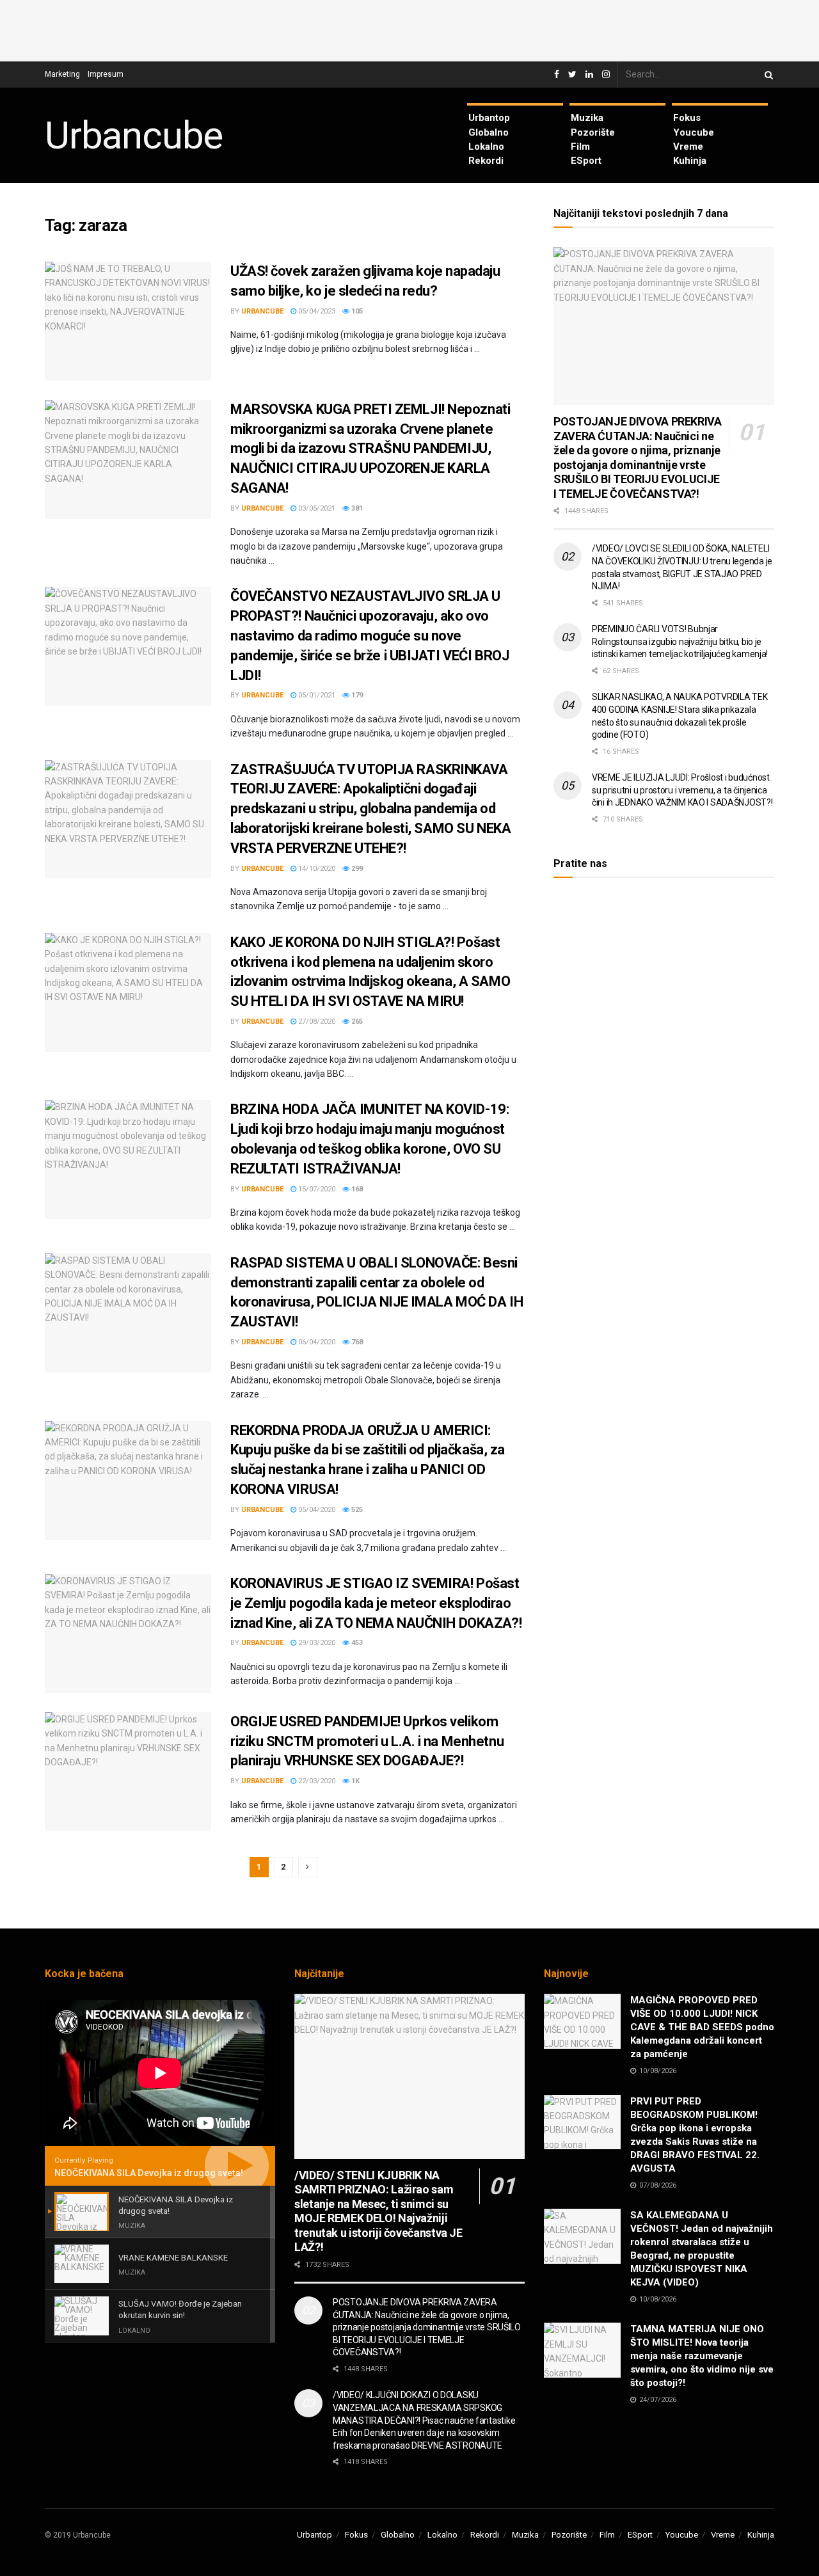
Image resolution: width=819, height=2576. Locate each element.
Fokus (687, 118)
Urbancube (134, 136)
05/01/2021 (316, 695)
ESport (586, 161)
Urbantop (489, 118)
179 (356, 695)
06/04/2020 (316, 1342)
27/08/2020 (316, 1022)
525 (356, 1510)
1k (354, 1781)
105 (356, 311)
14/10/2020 (316, 869)
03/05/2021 (316, 508)
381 (356, 508)
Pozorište (593, 132)
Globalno (489, 132)
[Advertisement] (409, 29)
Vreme (688, 147)
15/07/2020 (316, 1189)
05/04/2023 (316, 311)
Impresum (106, 74)
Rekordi (486, 161)
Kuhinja (690, 161)
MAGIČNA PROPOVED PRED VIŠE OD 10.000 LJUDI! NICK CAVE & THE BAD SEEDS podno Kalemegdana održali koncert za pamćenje (702, 2027)
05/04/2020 (316, 1510)
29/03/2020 (316, 1643)
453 (356, 1643)
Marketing (62, 74)
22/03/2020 (316, 1781)
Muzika (587, 118)
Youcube (694, 132)
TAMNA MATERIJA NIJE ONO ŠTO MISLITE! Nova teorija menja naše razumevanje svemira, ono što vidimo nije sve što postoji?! (702, 2356)
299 (356, 869)
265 (356, 1022)
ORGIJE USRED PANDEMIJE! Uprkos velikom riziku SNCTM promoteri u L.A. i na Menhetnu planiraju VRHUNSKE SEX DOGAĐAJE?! (367, 1741)
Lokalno (486, 147)
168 (356, 1189)
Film (580, 147)
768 (356, 1342)
